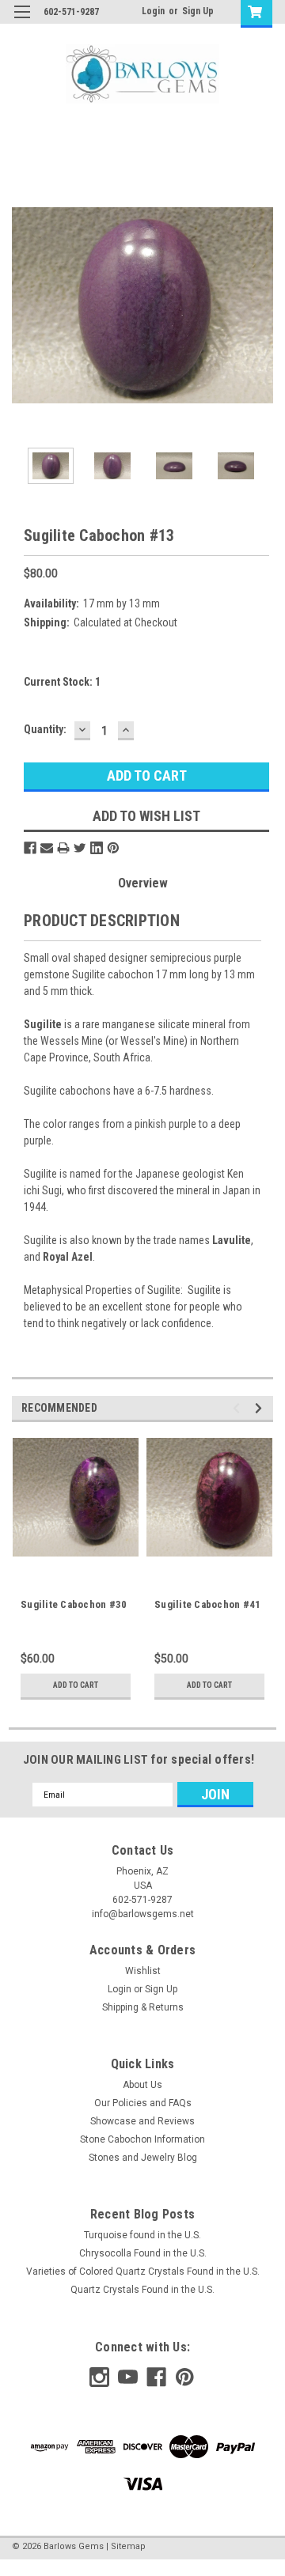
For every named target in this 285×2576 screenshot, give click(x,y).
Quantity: (45, 729)
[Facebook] (30, 848)
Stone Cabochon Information (142, 2139)
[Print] (63, 848)
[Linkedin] (97, 848)
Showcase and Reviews (142, 2121)
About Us (142, 2085)
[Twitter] (80, 848)
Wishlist (143, 1971)
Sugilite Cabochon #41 (207, 1604)
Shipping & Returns (143, 2007)
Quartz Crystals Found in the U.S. (142, 2290)
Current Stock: (62, 682)
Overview (143, 883)
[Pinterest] (113, 848)
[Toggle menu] (22, 22)
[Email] (47, 848)
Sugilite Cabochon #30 (74, 1604)
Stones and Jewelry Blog (143, 2158)
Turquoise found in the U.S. (142, 2235)
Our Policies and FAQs (143, 2103)
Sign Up (198, 11)
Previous (24, 305)
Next (261, 305)
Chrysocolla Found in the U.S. (143, 2253)
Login (153, 11)
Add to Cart (76, 1685)
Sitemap (128, 2546)
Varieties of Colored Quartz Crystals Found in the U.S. (143, 2271)
